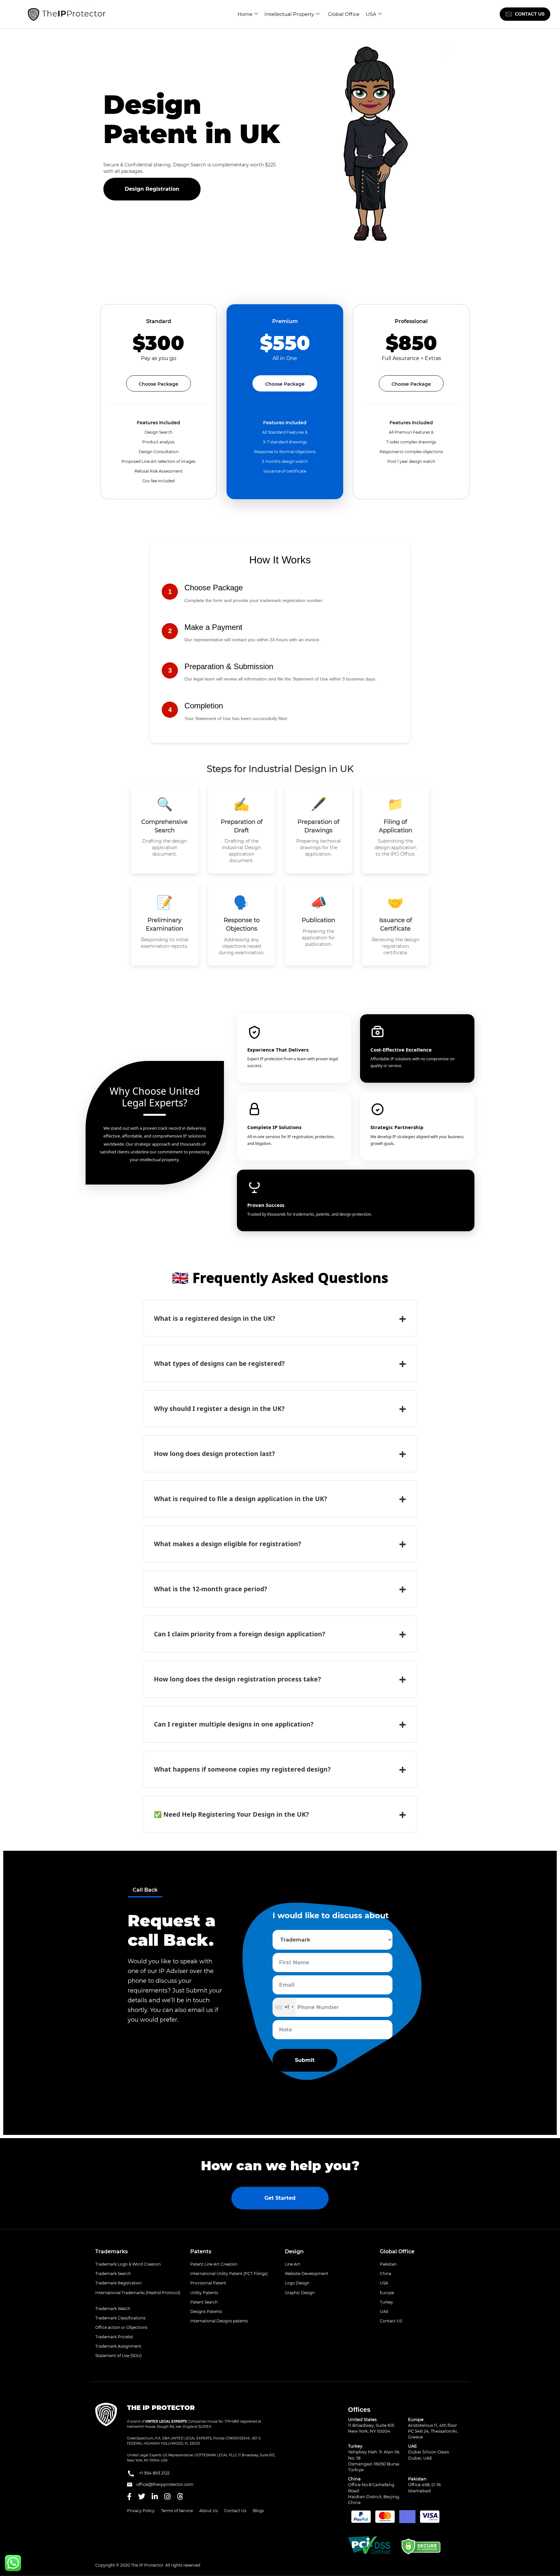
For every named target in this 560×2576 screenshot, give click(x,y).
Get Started (280, 2198)
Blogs (258, 2511)
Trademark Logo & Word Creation (128, 2264)
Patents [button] (201, 2251)
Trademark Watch (113, 2309)
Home (245, 14)
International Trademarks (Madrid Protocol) (138, 2293)
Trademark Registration (118, 2283)
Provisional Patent (208, 2283)
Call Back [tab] (145, 1890)
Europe (387, 2293)
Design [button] (294, 2251)
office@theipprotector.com (164, 2484)
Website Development (307, 2274)
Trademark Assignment (118, 2346)
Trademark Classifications (120, 2318)
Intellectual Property (289, 14)
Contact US (391, 2321)
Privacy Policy (141, 2511)
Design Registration (152, 189)
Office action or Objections (121, 2327)
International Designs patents (219, 2321)
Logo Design (297, 2283)
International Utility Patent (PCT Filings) (229, 2274)
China (385, 2274)
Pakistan (388, 2264)
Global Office (344, 14)
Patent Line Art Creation (214, 2264)
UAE (384, 2311)
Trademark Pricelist (114, 2337)
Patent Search (204, 2302)
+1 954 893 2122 (154, 2473)
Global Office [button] (397, 2251)
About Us (209, 2511)
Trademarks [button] (111, 2251)
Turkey (386, 2302)
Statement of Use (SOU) (118, 2356)
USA (371, 14)
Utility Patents (204, 2293)
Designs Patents (206, 2311)
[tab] (138, 2252)
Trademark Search (113, 2274)
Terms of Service (177, 2511)
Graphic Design (300, 2293)
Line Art (292, 2264)
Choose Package (158, 384)
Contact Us (235, 2511)
